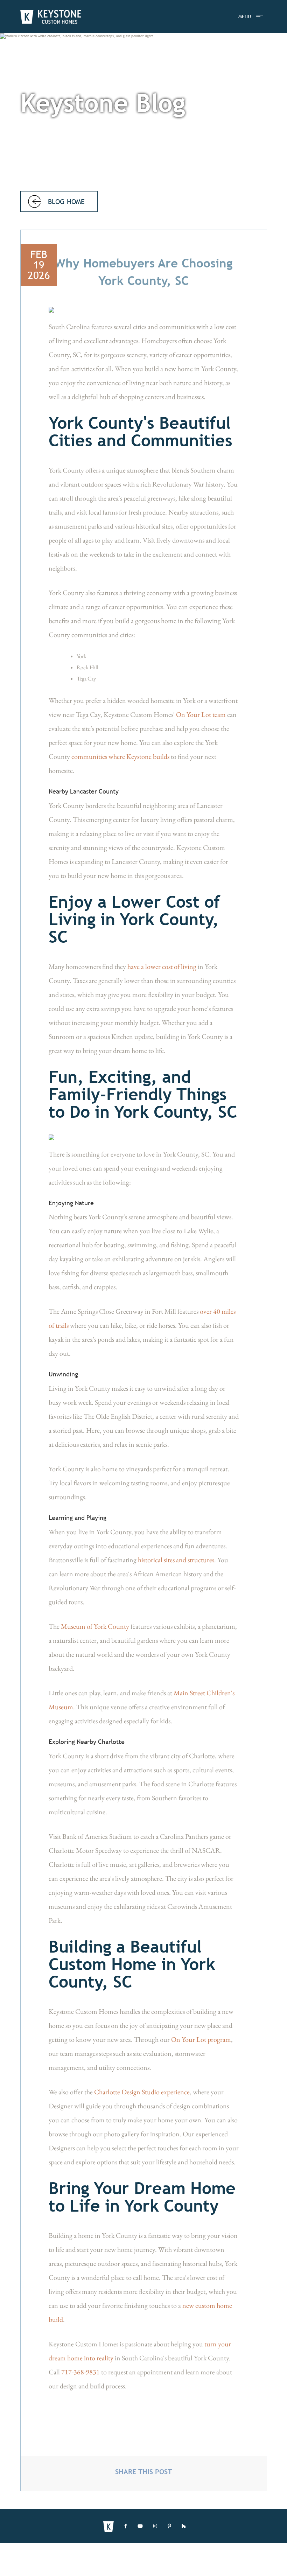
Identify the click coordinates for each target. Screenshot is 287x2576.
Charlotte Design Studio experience (142, 2092)
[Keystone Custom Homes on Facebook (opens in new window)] (126, 2526)
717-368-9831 (80, 2372)
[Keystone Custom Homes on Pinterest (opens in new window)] (169, 2526)
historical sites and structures (176, 1560)
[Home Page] (51, 17)
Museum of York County (95, 1626)
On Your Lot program (201, 2039)
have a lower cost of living (162, 966)
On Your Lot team (201, 714)
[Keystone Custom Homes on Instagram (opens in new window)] (155, 2526)
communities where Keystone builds (120, 756)
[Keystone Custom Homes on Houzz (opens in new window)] (184, 2526)
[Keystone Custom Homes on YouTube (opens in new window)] (140, 2526)
